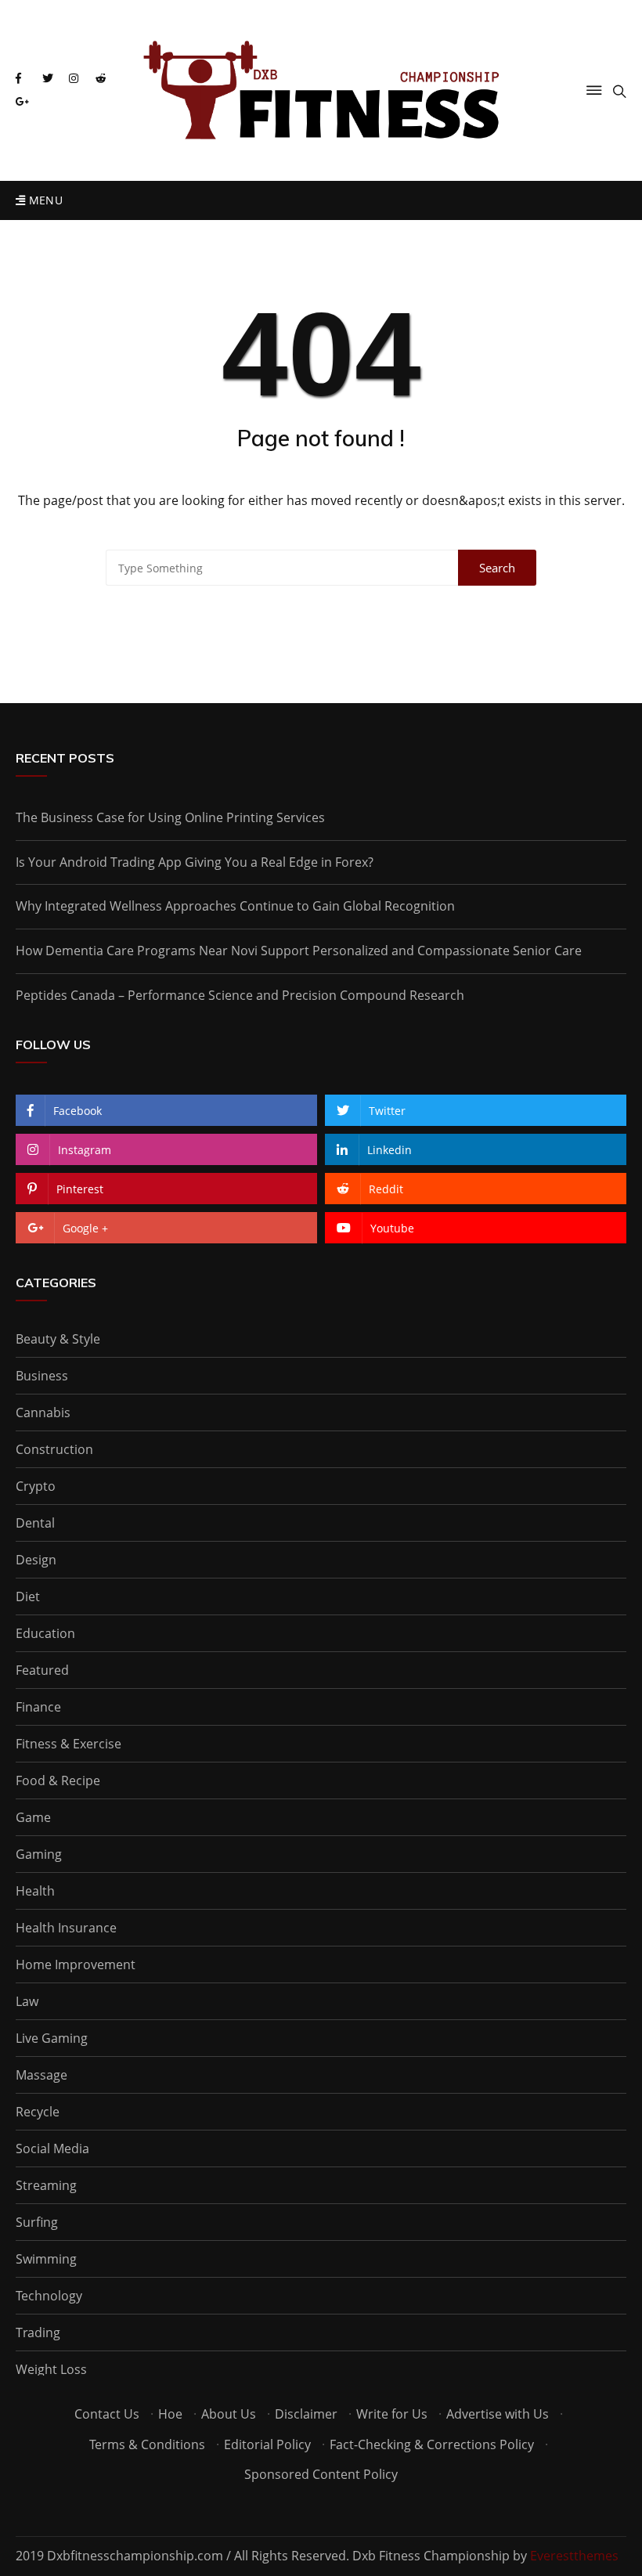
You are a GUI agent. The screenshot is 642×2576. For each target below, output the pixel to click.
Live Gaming (52, 2038)
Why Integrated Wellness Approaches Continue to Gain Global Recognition (235, 906)
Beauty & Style (58, 1339)
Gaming (39, 1854)
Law (27, 2001)
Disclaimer (306, 2414)
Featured (42, 1670)
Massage (41, 2075)
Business (42, 1376)
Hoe (170, 2414)
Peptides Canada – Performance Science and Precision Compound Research (240, 995)
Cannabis (43, 1412)
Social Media (52, 2148)
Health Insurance (66, 1928)
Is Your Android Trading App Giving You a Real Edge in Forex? (195, 862)
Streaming (46, 2185)
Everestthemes (574, 2556)
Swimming (46, 2259)
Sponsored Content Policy (321, 2474)
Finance (38, 1707)
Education (45, 1633)
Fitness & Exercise (69, 1744)
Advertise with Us (498, 2414)
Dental (35, 1523)
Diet (28, 1596)
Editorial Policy (267, 2444)
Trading (38, 2332)
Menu (44, 200)
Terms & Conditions (147, 2444)
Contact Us (107, 2414)
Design (36, 1560)
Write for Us (392, 2414)
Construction (54, 1449)
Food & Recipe (58, 1780)
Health (35, 1891)
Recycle (38, 2112)
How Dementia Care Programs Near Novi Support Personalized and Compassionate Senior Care (299, 951)
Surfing (37, 2222)
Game (33, 1817)
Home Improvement (76, 1964)
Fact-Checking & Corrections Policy (432, 2444)
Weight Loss (51, 2369)
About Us (229, 2414)
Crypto (36, 1486)
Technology (49, 2296)
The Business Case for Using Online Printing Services (170, 817)
